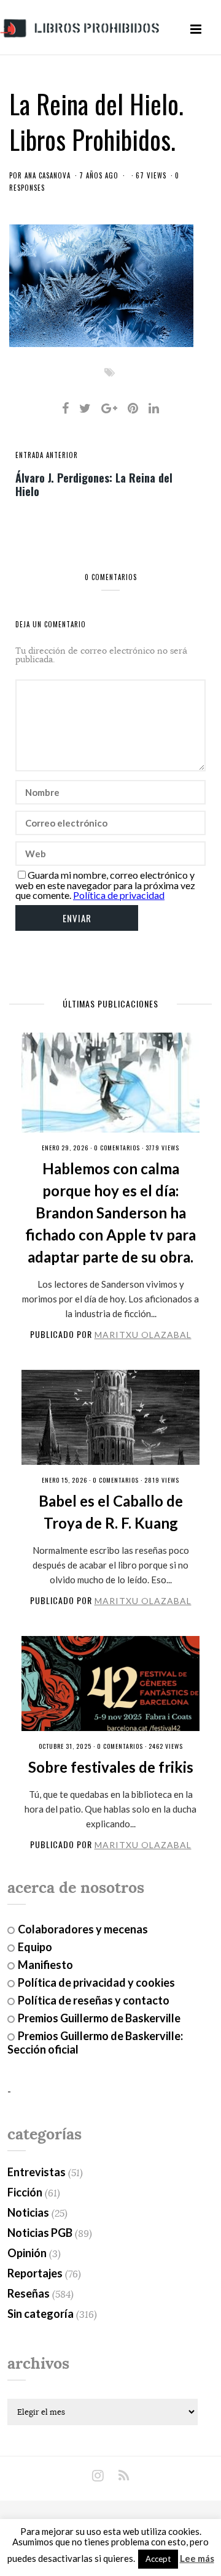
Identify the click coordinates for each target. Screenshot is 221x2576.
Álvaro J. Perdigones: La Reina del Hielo (94, 484)
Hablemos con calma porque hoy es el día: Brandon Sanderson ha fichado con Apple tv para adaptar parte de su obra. (110, 1213)
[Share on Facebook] (65, 408)
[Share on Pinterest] (133, 408)
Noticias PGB (40, 2233)
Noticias (28, 2212)
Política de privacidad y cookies (96, 1982)
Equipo (35, 1947)
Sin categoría (41, 2314)
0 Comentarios (117, 1148)
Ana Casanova (48, 175)
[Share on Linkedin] (154, 408)
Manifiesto (45, 1965)
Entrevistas (37, 2172)
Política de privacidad (119, 895)
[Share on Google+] (109, 408)
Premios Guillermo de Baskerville (99, 2018)
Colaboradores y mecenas (83, 1929)
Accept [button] (158, 2559)
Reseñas (29, 2293)
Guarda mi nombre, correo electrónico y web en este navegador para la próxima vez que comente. (105, 885)
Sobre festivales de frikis (111, 1767)
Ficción (25, 2192)
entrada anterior (47, 455)
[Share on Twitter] (85, 408)
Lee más (197, 2559)
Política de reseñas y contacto (94, 2000)
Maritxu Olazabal (143, 1335)
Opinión (27, 2253)
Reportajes (35, 2273)
